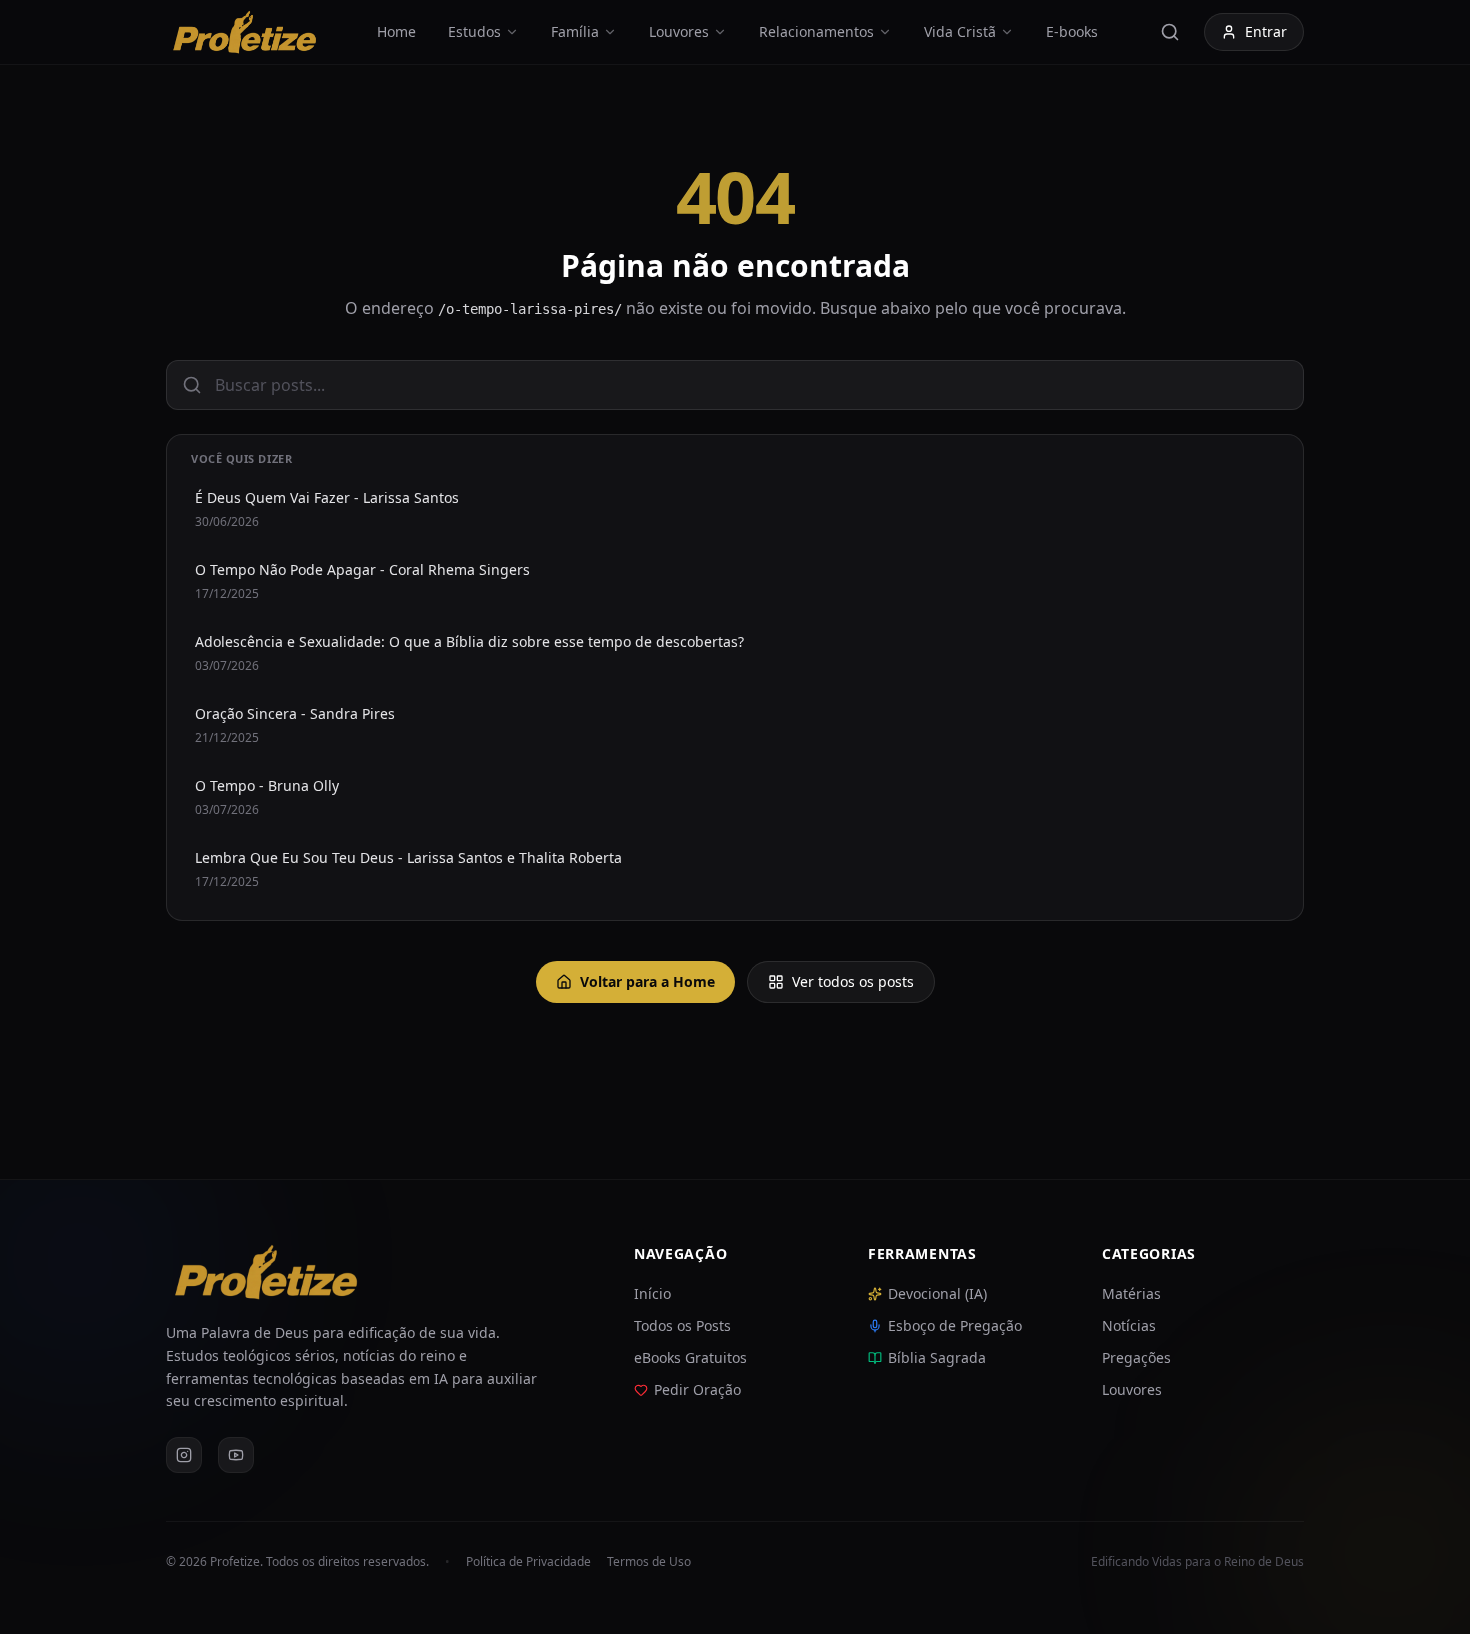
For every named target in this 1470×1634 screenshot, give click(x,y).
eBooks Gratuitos (690, 1357)
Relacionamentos (816, 31)
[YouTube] (236, 1455)
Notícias (1129, 1325)
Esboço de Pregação (955, 1325)
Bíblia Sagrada (937, 1357)
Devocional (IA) (937, 1293)
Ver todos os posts (853, 981)
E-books (1072, 31)
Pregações (1136, 1357)
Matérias (1131, 1293)
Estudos (474, 31)
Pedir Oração (697, 1389)
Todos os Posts (682, 1325)
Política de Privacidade (528, 1562)
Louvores (679, 31)
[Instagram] (184, 1455)
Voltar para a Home (647, 981)
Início (652, 1293)
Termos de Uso (649, 1562)
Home (396, 31)
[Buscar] (1170, 32)
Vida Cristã (960, 31)
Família (575, 31)
